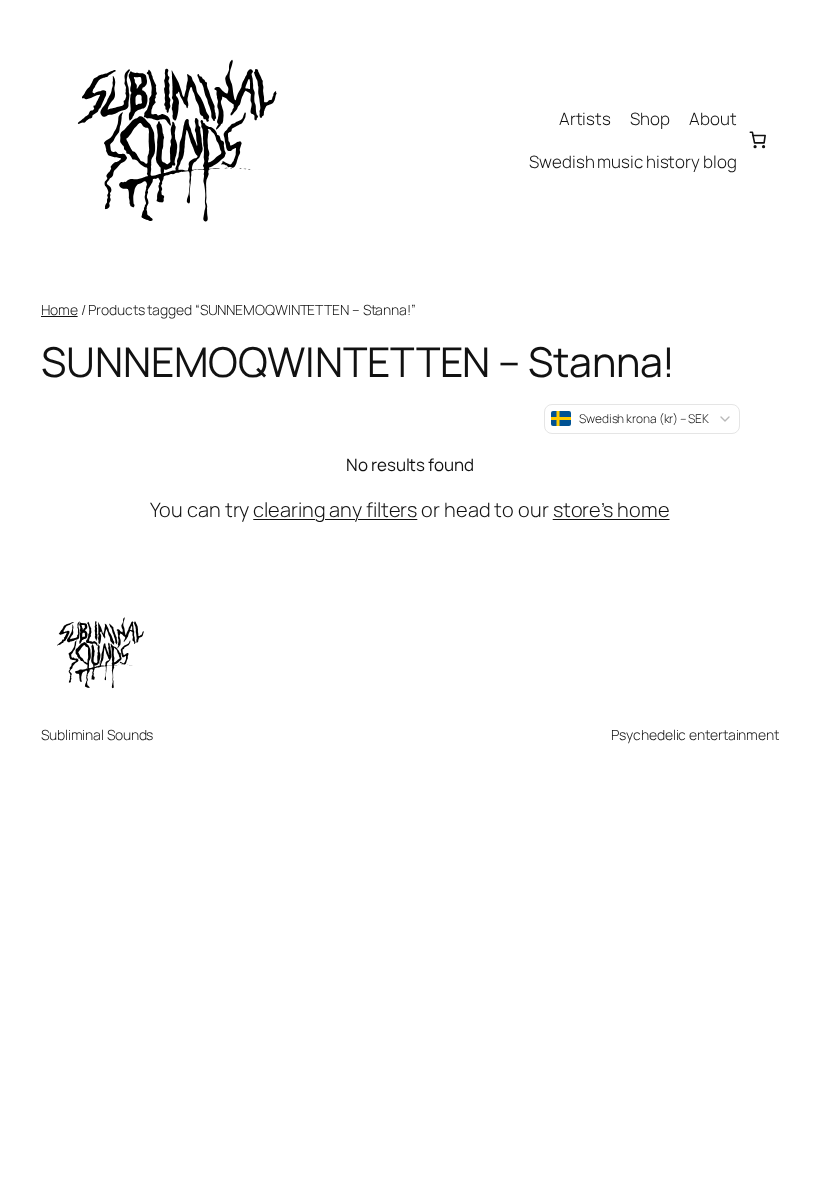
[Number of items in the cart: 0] (758, 140)
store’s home (611, 509)
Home (59, 309)
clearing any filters (335, 509)
